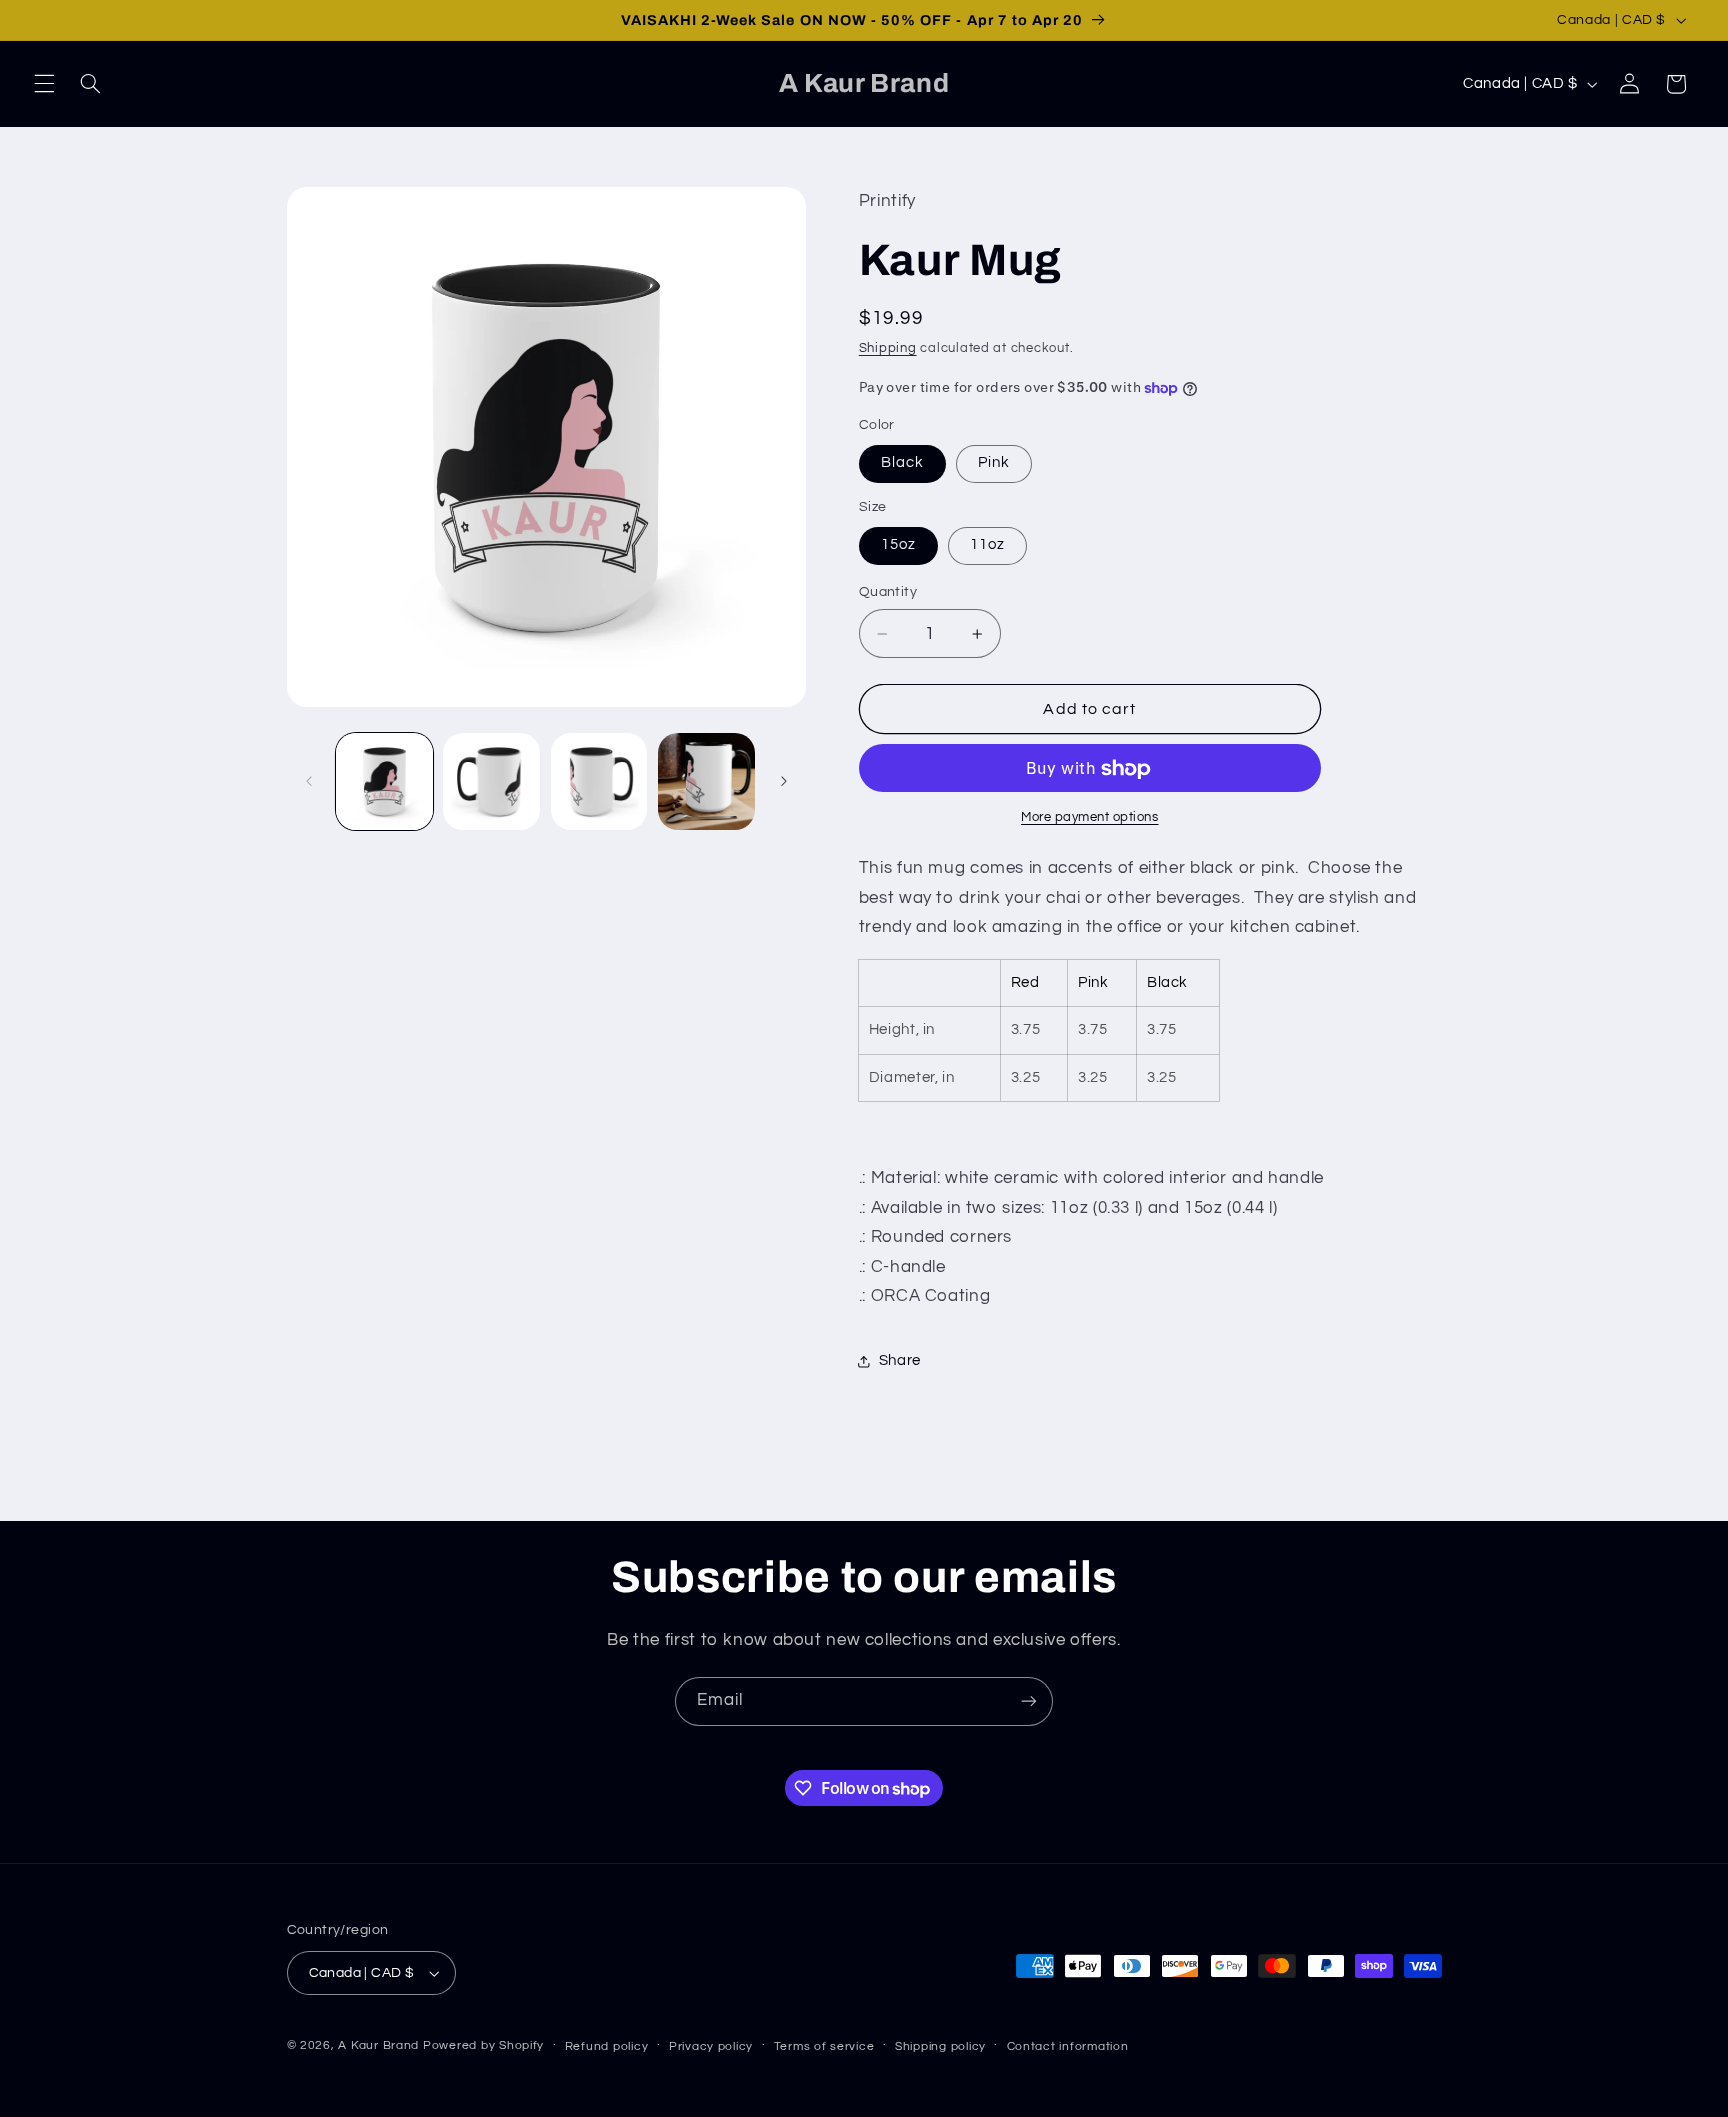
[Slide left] (309, 782)
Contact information (1068, 2046)
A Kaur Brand (378, 2045)
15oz (898, 545)
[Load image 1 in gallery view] (384, 781)
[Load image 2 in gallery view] (491, 781)
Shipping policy (940, 2046)
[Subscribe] (1029, 1701)
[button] (44, 84)
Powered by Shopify (483, 2045)
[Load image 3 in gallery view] (599, 781)
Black (902, 463)
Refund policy (607, 2046)
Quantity (888, 593)
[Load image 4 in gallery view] (706, 781)
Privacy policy (711, 2046)
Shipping (888, 348)
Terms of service (824, 2046)
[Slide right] (784, 782)
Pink (994, 463)
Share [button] (900, 1361)
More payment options (1090, 818)
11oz (987, 545)
